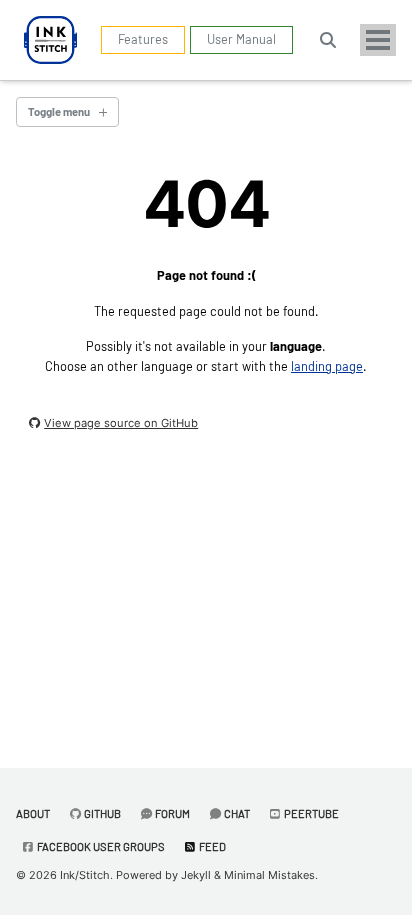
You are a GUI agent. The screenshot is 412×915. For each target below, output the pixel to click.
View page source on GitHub (121, 423)
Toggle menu (59, 111)
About (33, 813)
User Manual (241, 39)
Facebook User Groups (100, 846)
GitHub (101, 813)
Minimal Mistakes (269, 875)
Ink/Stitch (85, 875)
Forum (171, 813)
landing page (327, 366)
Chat (236, 813)
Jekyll (196, 875)
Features (143, 39)
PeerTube (310, 813)
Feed (211, 846)
